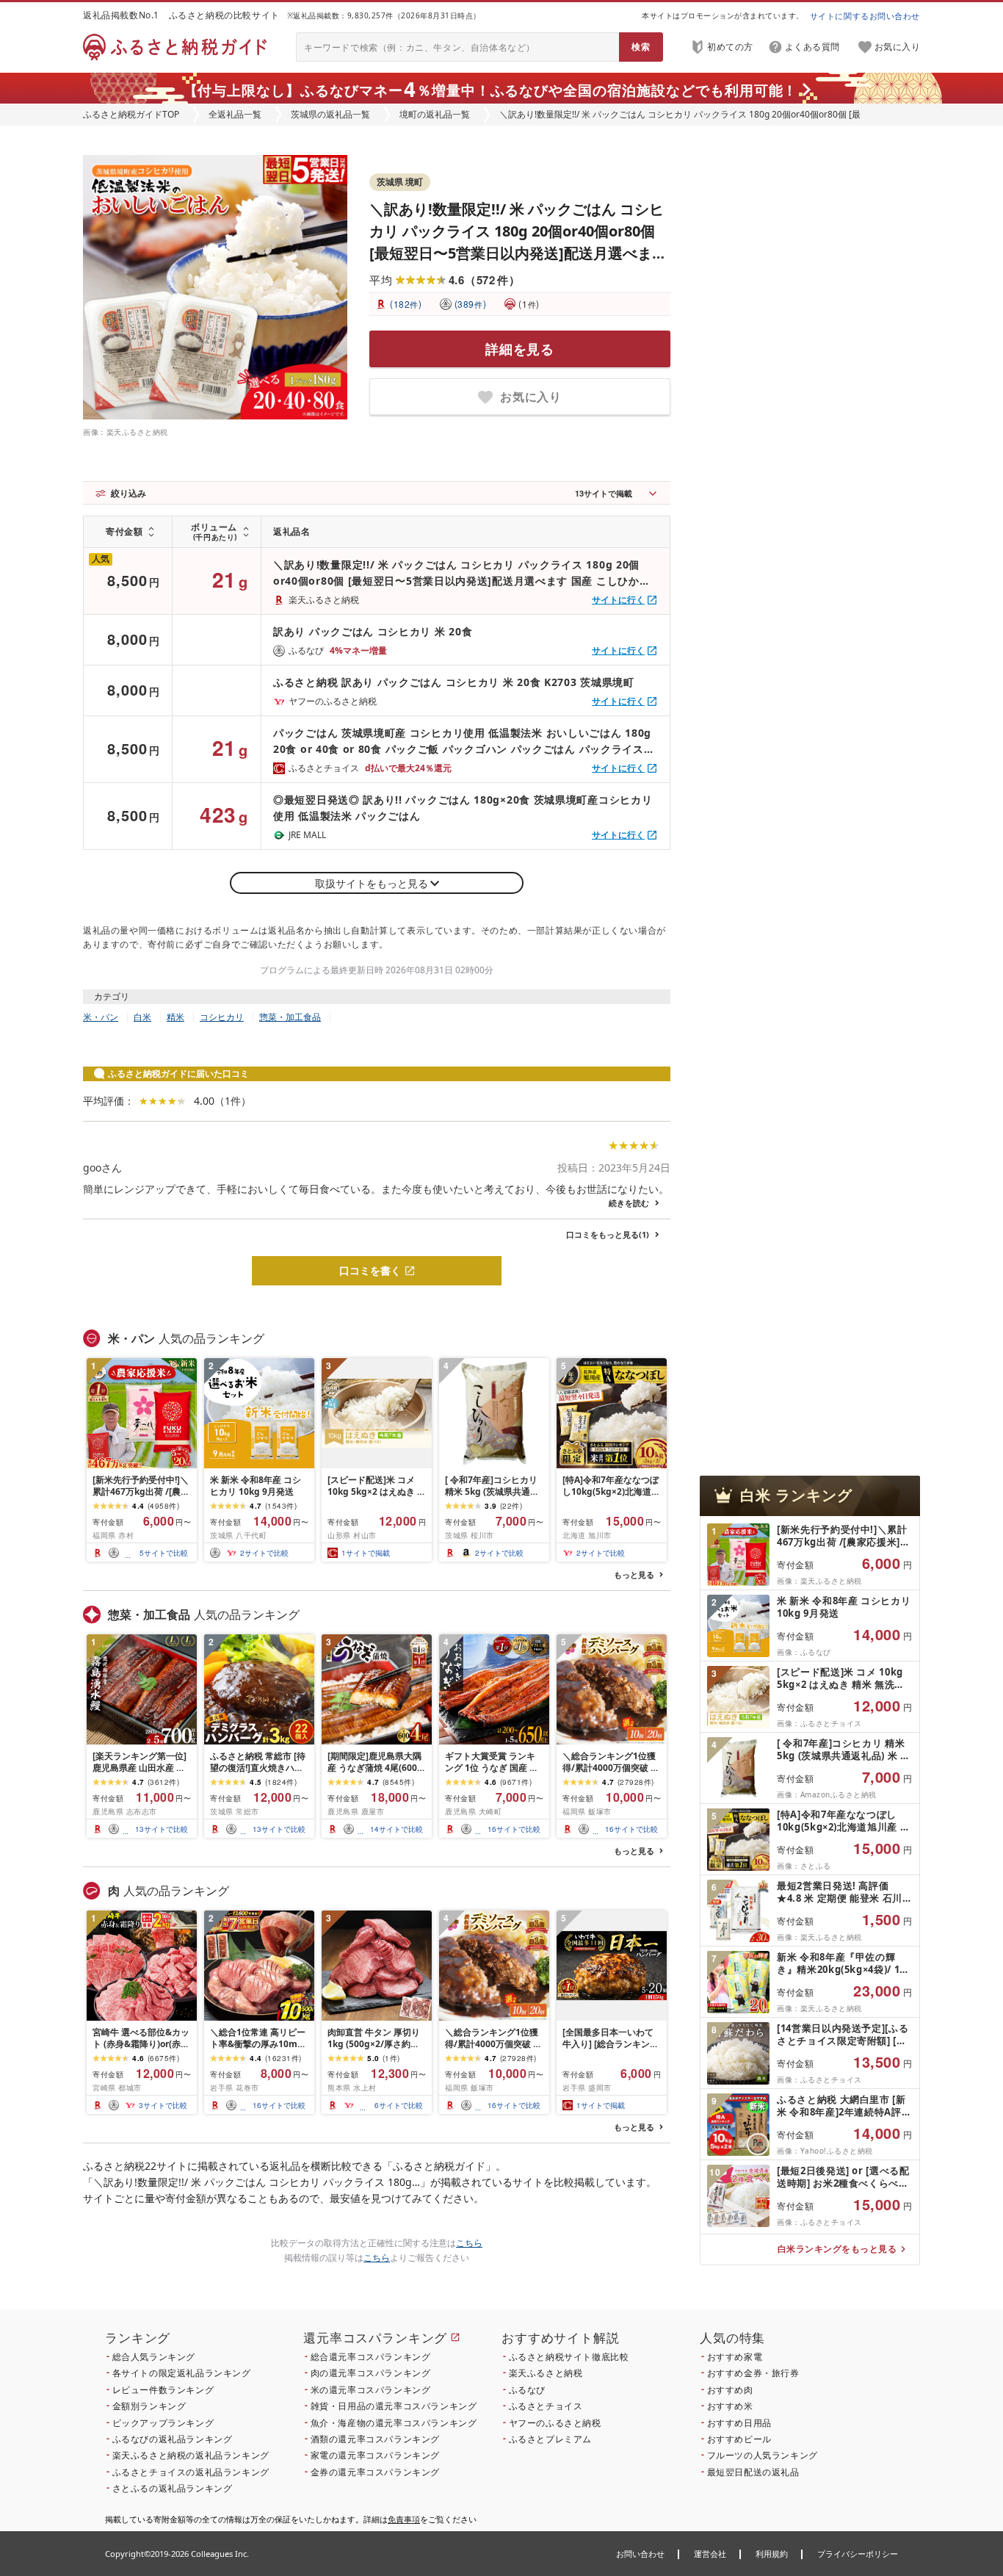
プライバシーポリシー (858, 2554)
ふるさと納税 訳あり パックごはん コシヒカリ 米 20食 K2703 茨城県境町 (454, 682)
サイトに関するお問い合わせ (865, 16)
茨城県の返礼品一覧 (330, 114)
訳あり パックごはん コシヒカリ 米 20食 (373, 631)
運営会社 (710, 2554)
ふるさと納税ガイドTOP (131, 114)
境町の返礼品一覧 (435, 114)
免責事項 (404, 2519)
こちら (469, 2243)
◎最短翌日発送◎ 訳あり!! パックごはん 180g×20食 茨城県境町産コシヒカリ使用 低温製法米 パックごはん (463, 808)
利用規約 (772, 2554)
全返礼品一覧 (235, 114)
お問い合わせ (640, 2554)
